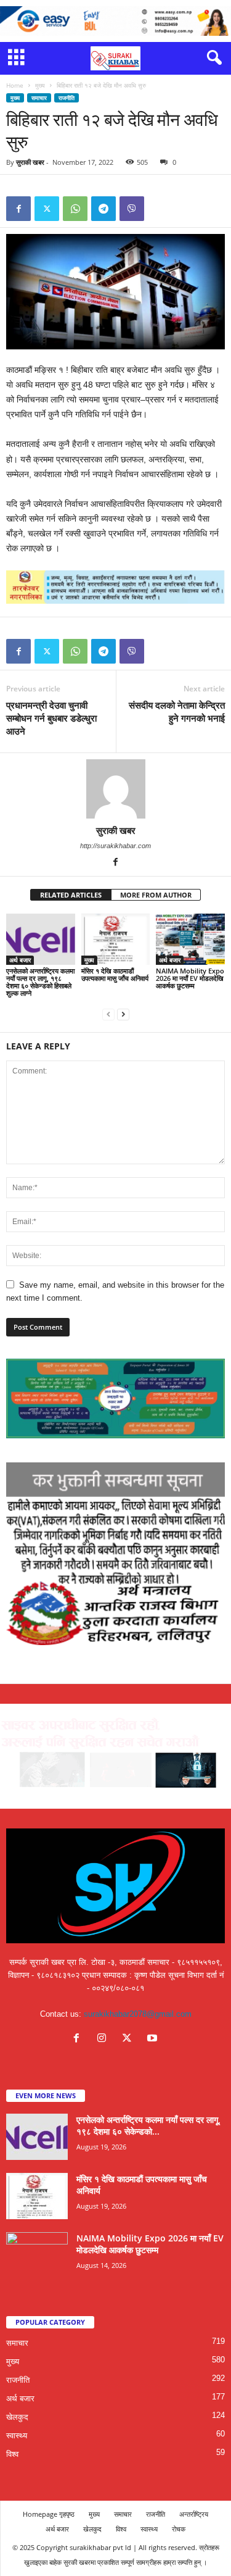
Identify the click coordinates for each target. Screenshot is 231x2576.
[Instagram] (104, 2039)
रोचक (179, 2529)
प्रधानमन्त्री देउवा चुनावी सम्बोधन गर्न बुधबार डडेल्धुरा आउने (51, 718)
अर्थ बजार (20, 960)
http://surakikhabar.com (115, 846)
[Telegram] (103, 209)
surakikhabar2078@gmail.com (138, 2014)
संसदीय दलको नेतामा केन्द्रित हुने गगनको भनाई (177, 711)
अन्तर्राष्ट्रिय (194, 2514)
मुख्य (40, 85)
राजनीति (67, 98)
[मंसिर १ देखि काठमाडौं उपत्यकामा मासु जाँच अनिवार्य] (116, 939)
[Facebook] (18, 209)
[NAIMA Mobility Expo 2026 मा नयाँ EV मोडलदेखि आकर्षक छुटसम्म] (190, 939)
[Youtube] (154, 2039)
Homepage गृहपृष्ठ (49, 2514)
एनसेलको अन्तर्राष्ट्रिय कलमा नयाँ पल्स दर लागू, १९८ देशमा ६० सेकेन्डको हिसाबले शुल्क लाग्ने (40, 982)
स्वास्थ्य (17, 2436)
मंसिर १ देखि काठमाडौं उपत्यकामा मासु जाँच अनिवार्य (115, 974)
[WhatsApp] (75, 209)
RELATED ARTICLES (71, 895)
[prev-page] (108, 1014)
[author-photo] (115, 789)
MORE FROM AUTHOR (156, 895)
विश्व (12, 2454)
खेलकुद (17, 2417)
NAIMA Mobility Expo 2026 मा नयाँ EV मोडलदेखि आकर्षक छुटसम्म (190, 978)
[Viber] (132, 209)
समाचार (39, 98)
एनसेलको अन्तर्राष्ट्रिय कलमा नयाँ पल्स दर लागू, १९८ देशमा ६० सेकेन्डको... (148, 2125)
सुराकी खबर (30, 162)
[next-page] (123, 1014)
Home (15, 85)
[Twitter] (47, 209)
